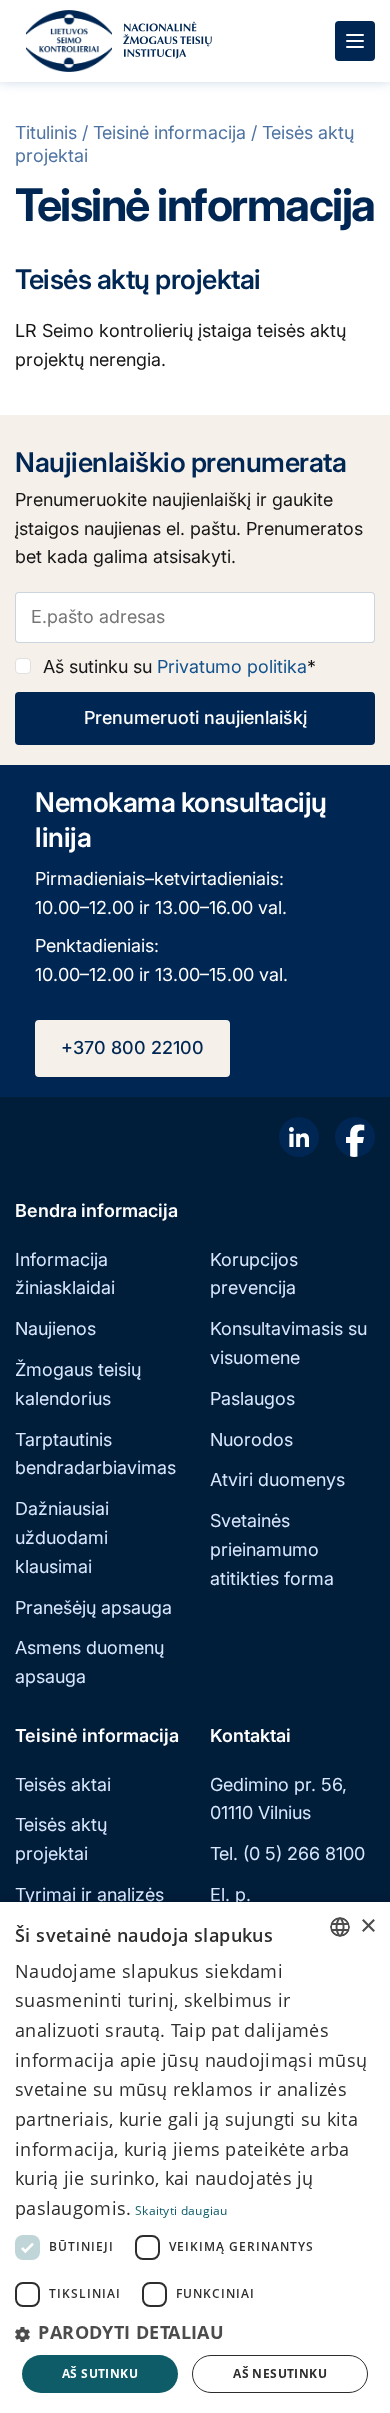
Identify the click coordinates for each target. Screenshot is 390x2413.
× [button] (367, 1926)
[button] (195, 2332)
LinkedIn (299, 1137)
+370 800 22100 (132, 1047)
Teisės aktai (63, 1784)
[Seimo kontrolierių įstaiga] (69, 41)
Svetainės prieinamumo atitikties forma (272, 1549)
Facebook (355, 1137)
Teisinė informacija (169, 132)
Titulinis (46, 132)
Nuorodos (251, 1439)
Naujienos (55, 1328)
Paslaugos (252, 1398)
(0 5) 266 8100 (304, 1853)
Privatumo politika (232, 666)
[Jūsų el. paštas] (195, 617)
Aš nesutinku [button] (280, 2373)
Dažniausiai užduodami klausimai (62, 1537)
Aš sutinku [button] (100, 2373)
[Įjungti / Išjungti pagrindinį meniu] (355, 41)
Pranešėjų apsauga (93, 1607)
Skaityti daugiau (181, 2210)
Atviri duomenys (277, 1479)
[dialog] (195, 2157)
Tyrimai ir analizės (89, 1894)
